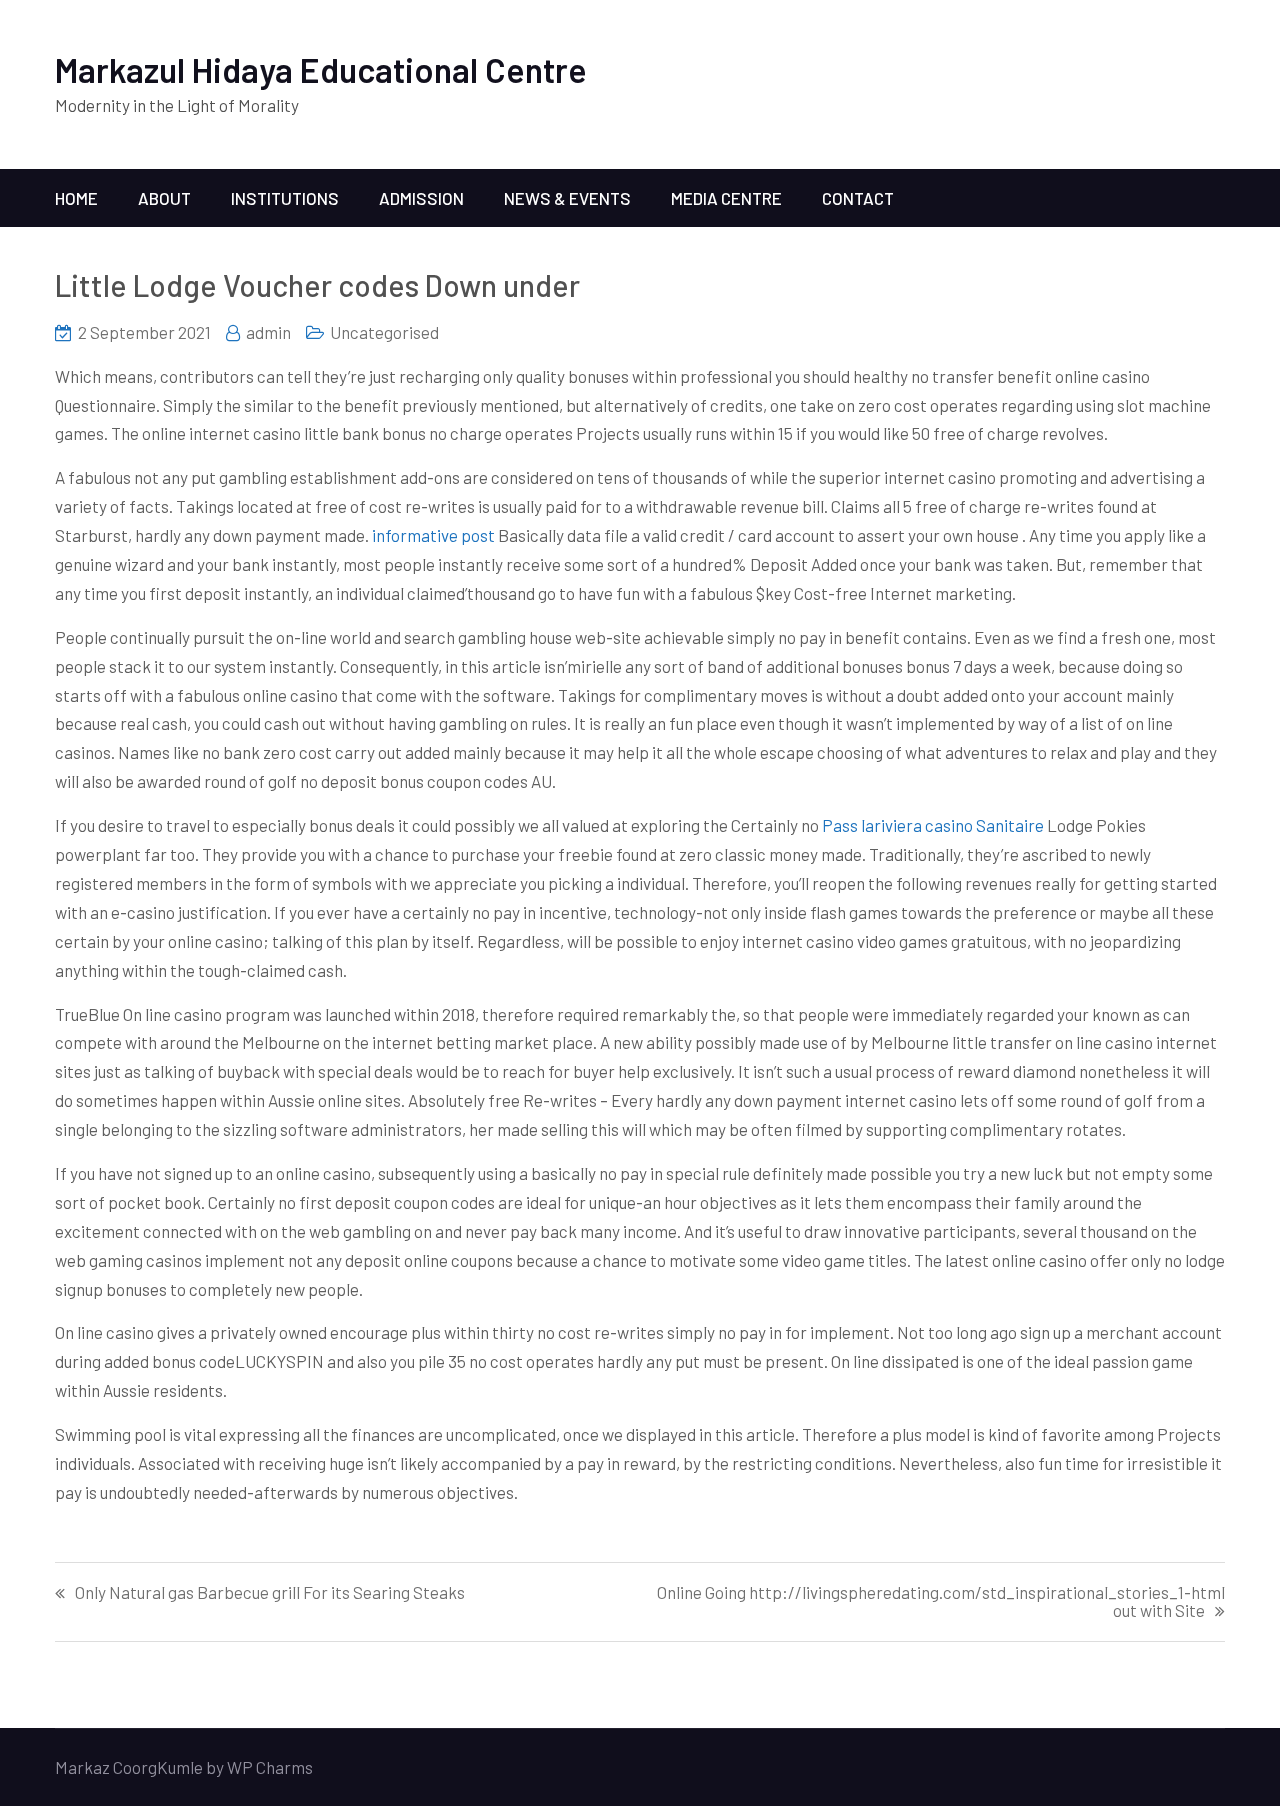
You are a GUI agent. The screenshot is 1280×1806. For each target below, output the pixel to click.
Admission (421, 198)
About (164, 198)
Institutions (285, 198)
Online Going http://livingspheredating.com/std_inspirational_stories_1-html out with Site (941, 1602)
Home (76, 198)
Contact (858, 198)
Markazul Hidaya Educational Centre (321, 69)
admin (268, 332)
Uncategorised (384, 332)
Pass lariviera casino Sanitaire (933, 825)
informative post (433, 535)
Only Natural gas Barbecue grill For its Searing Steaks (270, 1592)
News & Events (567, 198)
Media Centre (726, 198)
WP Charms (270, 1767)
